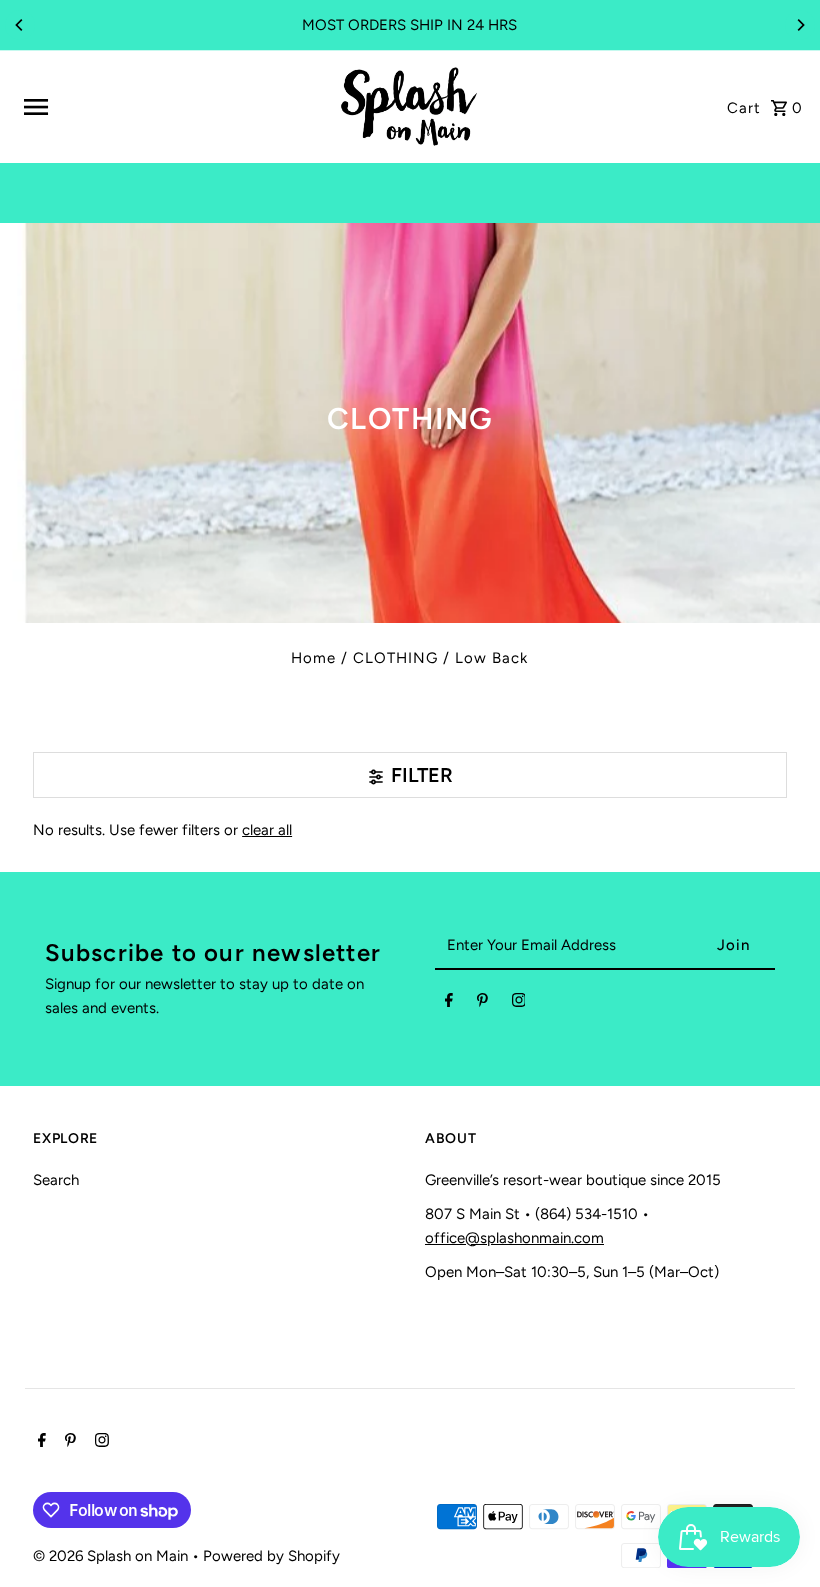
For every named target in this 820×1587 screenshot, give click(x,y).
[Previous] (20, 25)
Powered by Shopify (271, 1556)
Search (56, 1180)
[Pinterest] (482, 1004)
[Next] (800, 25)
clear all (267, 830)
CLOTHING (395, 658)
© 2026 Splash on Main (112, 1556)
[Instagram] (519, 1004)
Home (313, 658)
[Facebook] (449, 1004)
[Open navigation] (172, 107)
